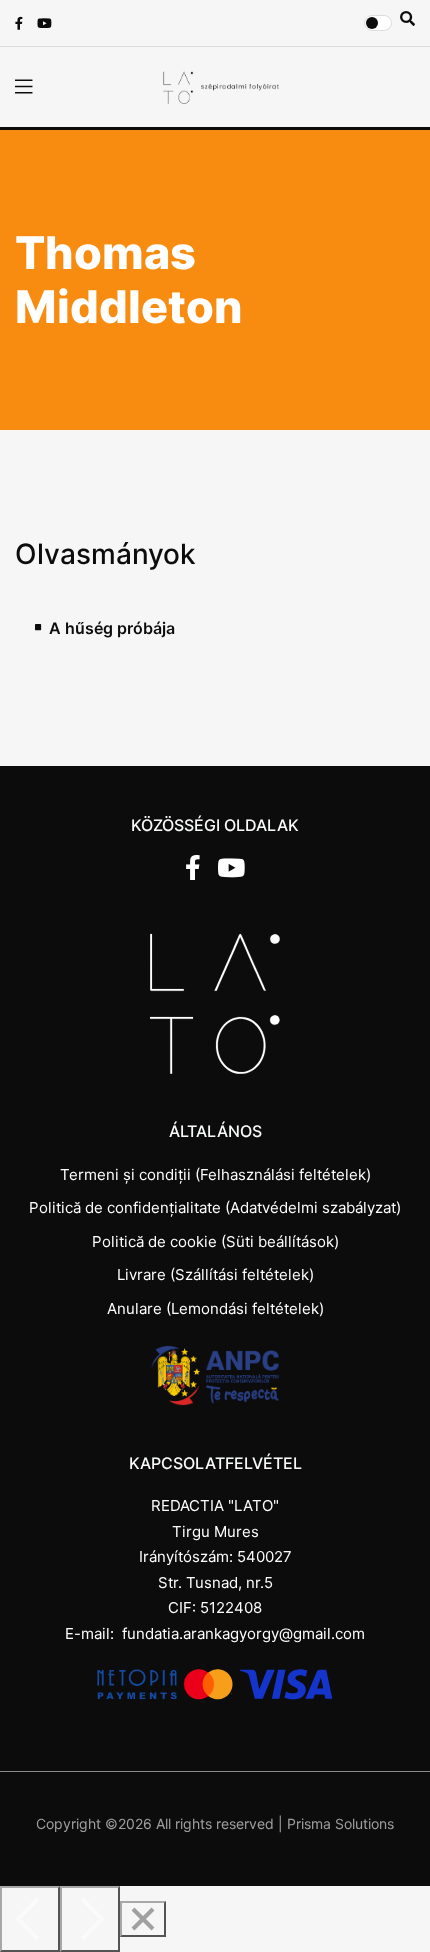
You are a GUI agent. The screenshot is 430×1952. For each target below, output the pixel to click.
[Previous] (30, 1919)
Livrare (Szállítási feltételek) (215, 1274)
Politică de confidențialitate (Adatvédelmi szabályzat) (215, 1207)
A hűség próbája (112, 628)
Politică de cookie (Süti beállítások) (215, 1241)
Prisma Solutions (340, 1823)
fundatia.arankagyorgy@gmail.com (243, 1633)
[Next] (90, 1919)
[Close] (143, 1919)
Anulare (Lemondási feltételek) (215, 1308)
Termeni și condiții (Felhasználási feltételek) (215, 1174)
